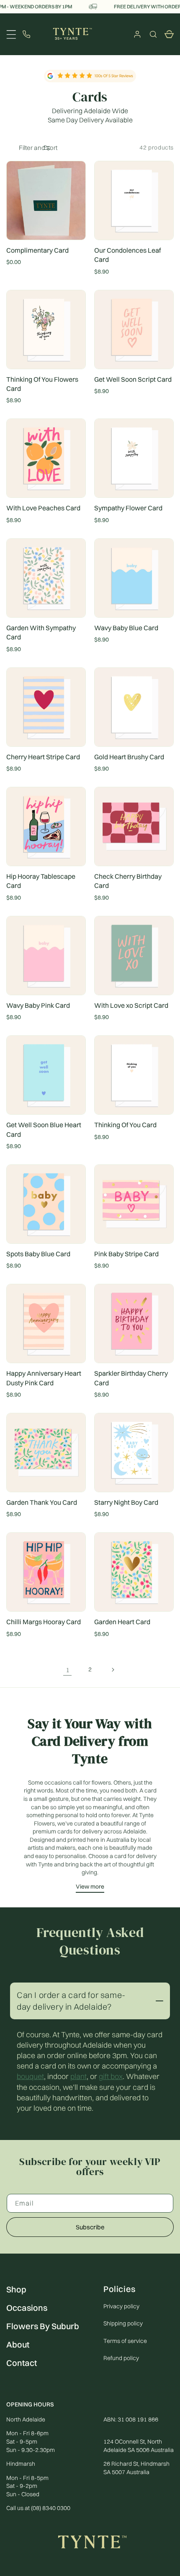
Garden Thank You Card (42, 1502)
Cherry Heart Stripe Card (43, 757)
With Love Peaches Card (43, 508)
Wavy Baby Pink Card (38, 1005)
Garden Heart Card (122, 1622)
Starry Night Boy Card (126, 1502)
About (18, 2344)
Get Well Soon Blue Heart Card (44, 1129)
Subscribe (90, 2227)
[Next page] (113, 1670)
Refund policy (121, 2358)
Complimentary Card (37, 250)
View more (90, 1886)
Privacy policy (121, 2306)
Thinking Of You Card (125, 1125)
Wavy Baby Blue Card (126, 628)
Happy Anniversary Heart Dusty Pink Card (44, 1378)
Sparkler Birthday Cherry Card (131, 1378)
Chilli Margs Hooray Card (44, 1622)
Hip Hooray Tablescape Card (41, 881)
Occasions (27, 2308)
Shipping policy (123, 2323)
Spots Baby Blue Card (38, 1254)
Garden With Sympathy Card (41, 632)
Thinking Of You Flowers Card (42, 384)
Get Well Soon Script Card (133, 379)
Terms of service (125, 2341)
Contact (22, 2363)
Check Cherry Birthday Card (128, 881)
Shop (16, 2289)
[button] (153, 34)
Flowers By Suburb (43, 2326)
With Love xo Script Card (131, 1005)
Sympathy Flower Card (128, 508)
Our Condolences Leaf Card (127, 255)
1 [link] (68, 1670)
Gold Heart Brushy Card (129, 757)
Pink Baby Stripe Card (126, 1254)
